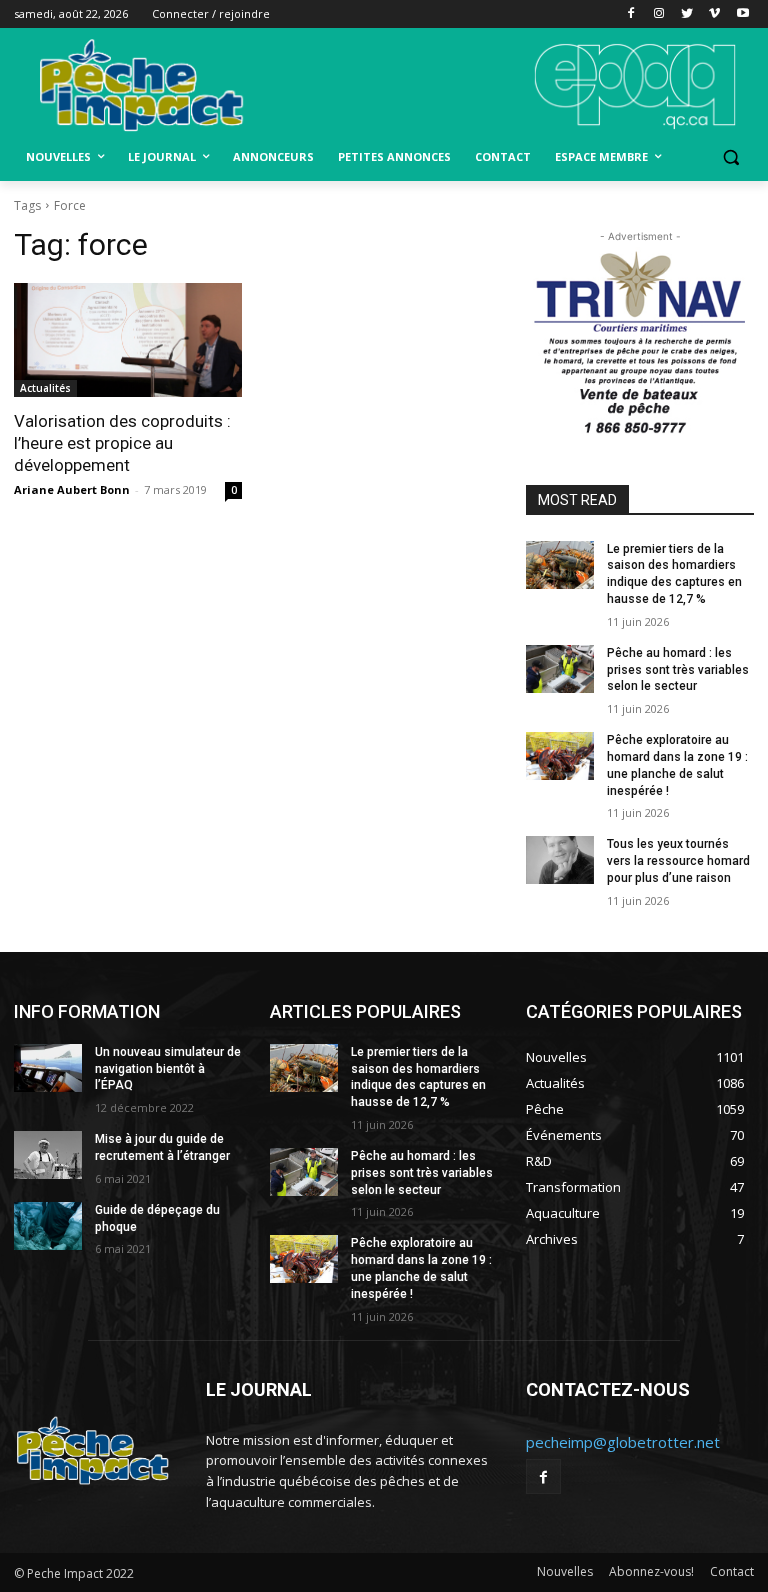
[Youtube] (742, 14)
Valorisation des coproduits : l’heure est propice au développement (122, 443)
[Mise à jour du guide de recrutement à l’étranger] (48, 1155)
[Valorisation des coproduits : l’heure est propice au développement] (128, 340)
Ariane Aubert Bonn (72, 489)
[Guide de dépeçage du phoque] (48, 1226)
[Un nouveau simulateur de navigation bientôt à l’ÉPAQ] (48, 1068)
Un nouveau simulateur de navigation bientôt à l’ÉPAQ (168, 1069)
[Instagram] (659, 14)
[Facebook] (631, 14)
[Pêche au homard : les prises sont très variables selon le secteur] (560, 669)
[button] (730, 157)
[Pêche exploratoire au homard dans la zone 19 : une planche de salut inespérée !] (560, 756)
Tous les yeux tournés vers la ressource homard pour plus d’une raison (678, 861)
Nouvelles (565, 1571)
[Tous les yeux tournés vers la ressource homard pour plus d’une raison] (560, 860)
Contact (732, 1571)
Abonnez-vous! (651, 1571)
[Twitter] (687, 14)
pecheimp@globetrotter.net (623, 1442)
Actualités (45, 388)
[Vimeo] (714, 14)
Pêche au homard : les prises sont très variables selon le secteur (678, 670)
